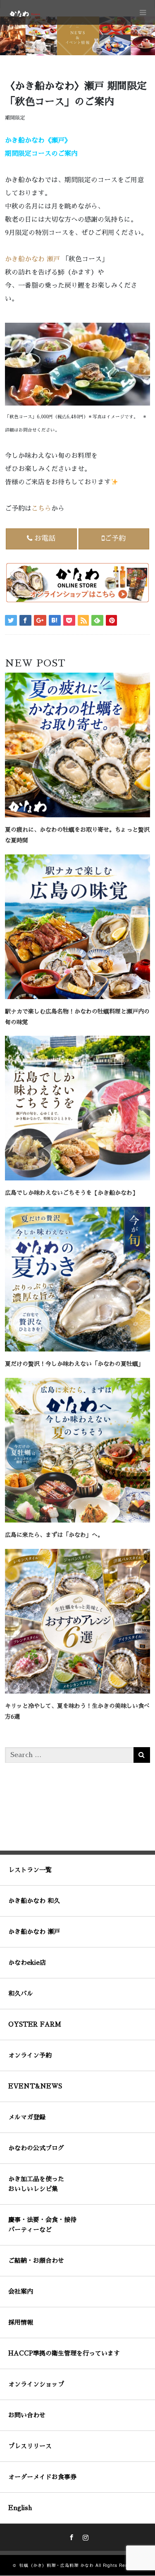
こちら (41, 509)
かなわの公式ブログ (36, 2148)
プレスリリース (30, 2446)
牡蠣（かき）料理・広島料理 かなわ (57, 2566)
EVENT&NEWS (35, 2086)
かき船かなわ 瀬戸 (32, 259)
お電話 (45, 538)
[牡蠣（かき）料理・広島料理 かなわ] (24, 13)
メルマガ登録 (27, 2117)
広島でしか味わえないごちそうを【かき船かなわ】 (72, 1193)
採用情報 (21, 2322)
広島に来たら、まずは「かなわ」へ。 (54, 1535)
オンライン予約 (30, 2055)
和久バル (21, 1993)
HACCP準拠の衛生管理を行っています (64, 2353)
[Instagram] (85, 2536)
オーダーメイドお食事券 (42, 2477)
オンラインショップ (36, 2384)
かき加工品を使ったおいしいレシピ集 (36, 2184)
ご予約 (115, 538)
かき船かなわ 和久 (34, 1901)
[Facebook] (71, 2536)
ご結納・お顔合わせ (36, 2260)
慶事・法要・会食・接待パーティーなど (42, 2225)
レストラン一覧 (30, 1870)
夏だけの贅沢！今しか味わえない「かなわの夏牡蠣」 (74, 1364)
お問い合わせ (27, 2415)
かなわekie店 (27, 1962)
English (20, 2508)
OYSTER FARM (35, 2024)
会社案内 (21, 2291)
